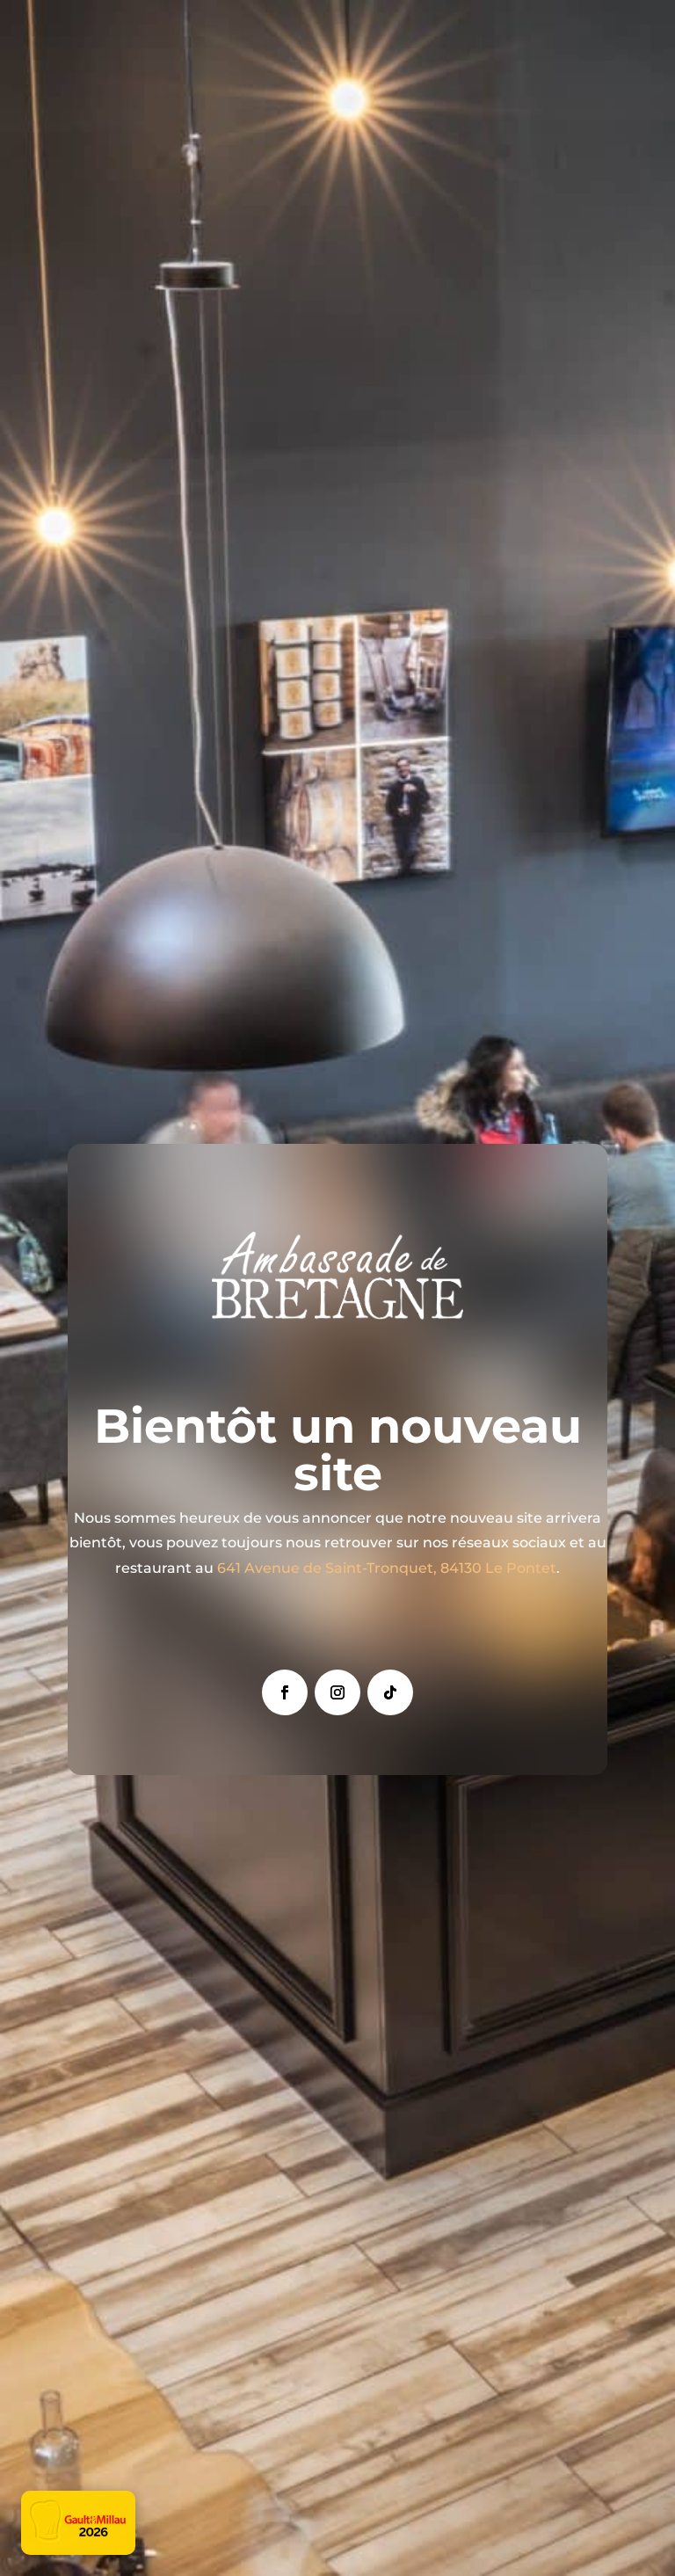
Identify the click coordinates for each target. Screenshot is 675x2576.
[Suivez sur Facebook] (285, 1692)
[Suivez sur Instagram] (337, 1692)
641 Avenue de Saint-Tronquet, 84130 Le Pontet (387, 1568)
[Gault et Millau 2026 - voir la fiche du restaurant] (78, 2523)
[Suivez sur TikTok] (390, 1692)
